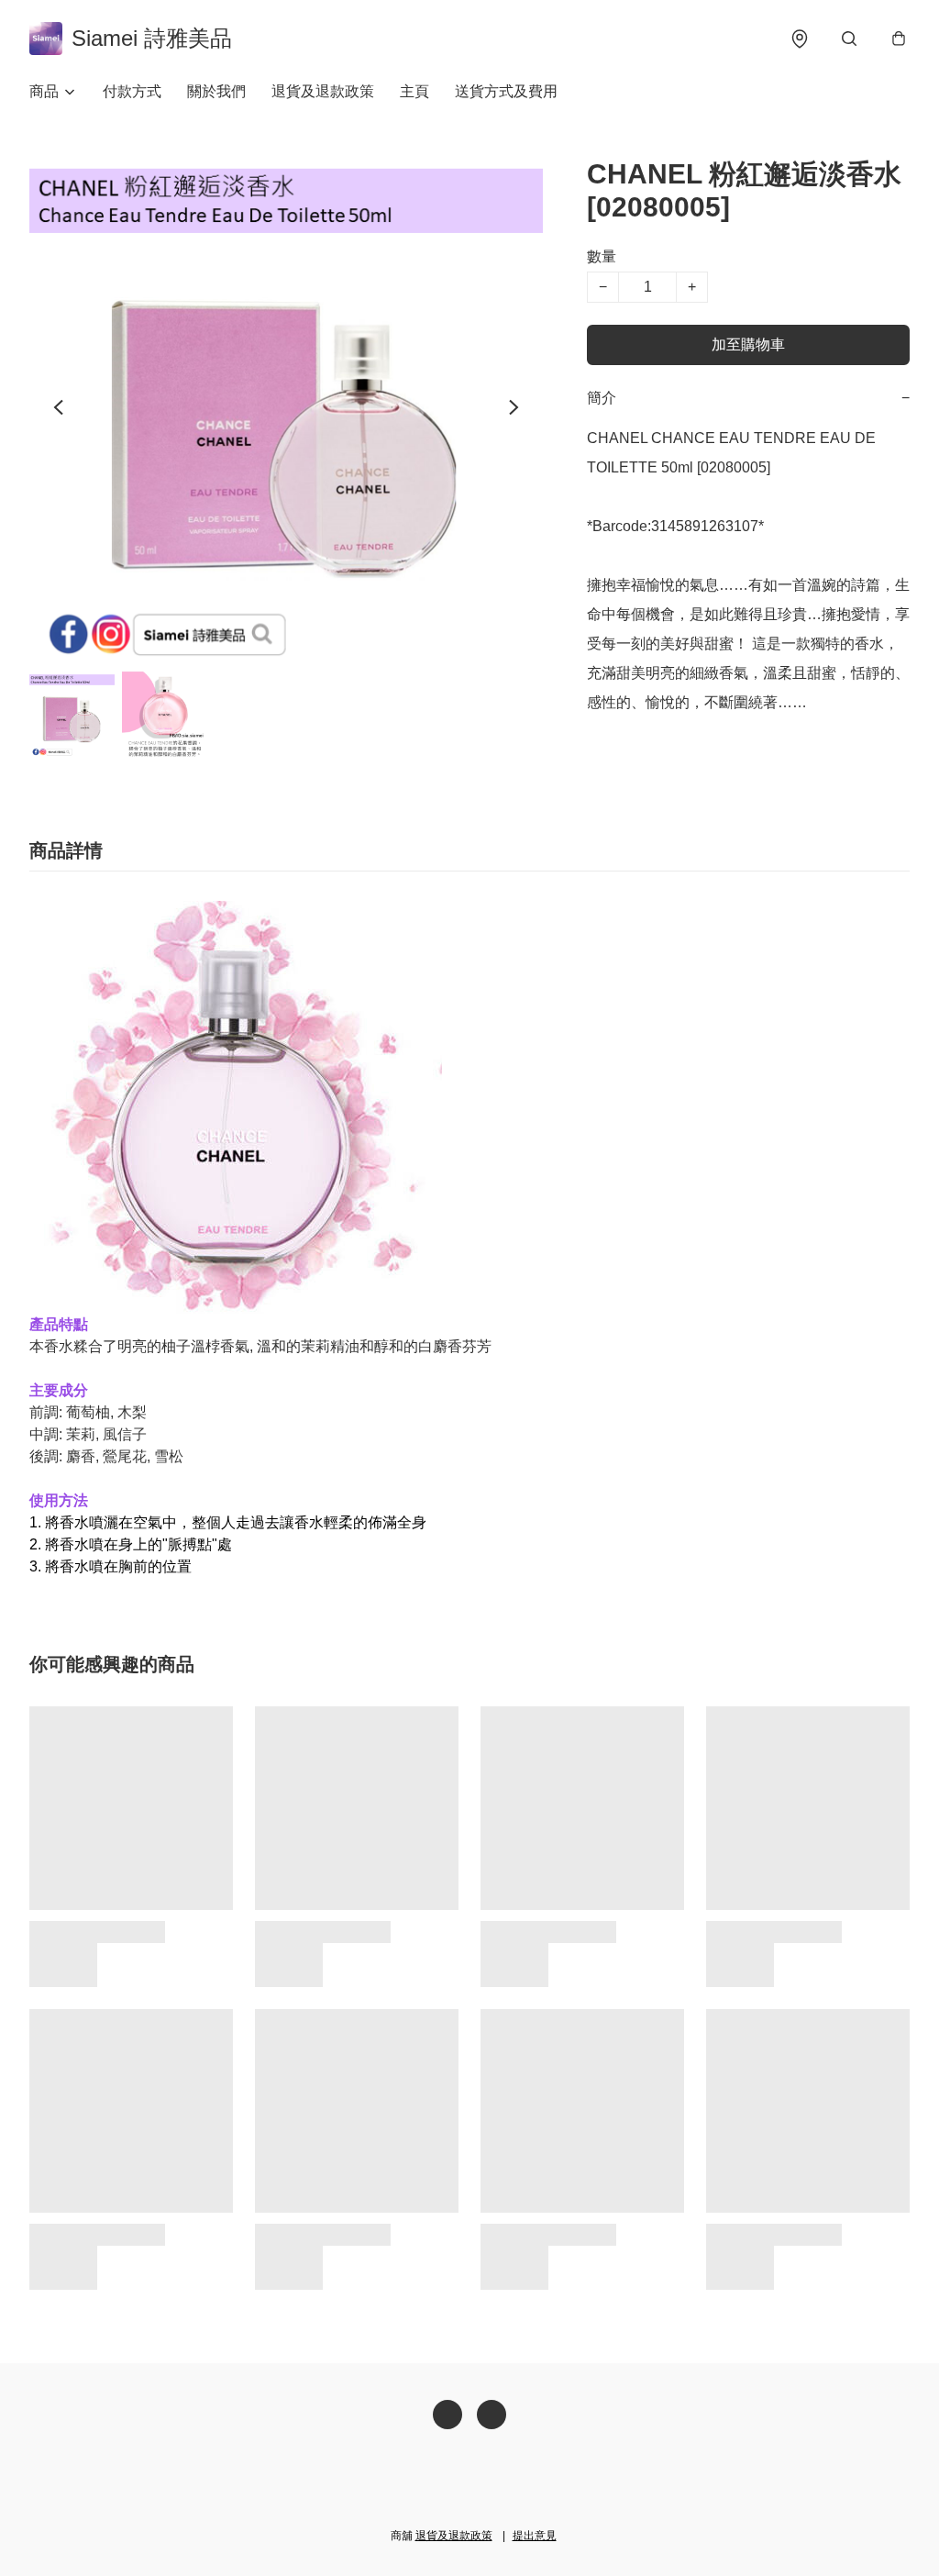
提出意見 (535, 2536)
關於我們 (216, 91)
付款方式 (132, 91)
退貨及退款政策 (323, 91)
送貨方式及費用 (506, 91)
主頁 (414, 91)
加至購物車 (748, 344)
